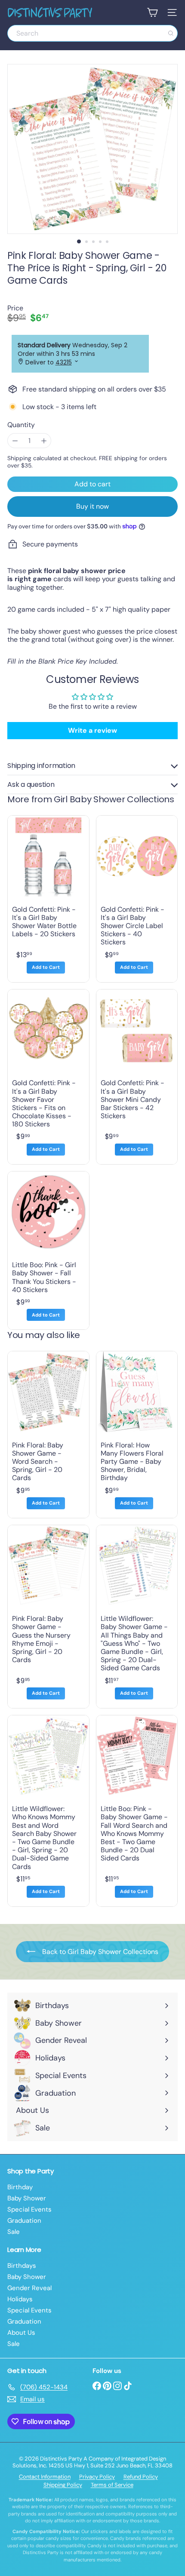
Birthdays (22, 2266)
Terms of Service (112, 2485)
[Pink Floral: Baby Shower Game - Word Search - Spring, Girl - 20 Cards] (48, 1435)
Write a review (92, 730)
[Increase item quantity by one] (44, 441)
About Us (21, 2333)
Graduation (24, 2221)
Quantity (21, 425)
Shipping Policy (63, 2485)
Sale (14, 2232)
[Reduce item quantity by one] (15, 441)
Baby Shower (27, 2198)
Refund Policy (141, 2477)
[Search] (171, 33)
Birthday (20, 2187)
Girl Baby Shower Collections (114, 799)
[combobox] (92, 33)
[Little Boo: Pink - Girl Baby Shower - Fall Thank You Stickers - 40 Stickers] (48, 1250)
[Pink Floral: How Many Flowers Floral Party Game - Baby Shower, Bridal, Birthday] (137, 1435)
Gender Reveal (29, 2288)
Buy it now (92, 506)
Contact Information (45, 2477)
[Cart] (152, 12)
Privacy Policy (97, 2477)
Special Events (29, 2209)
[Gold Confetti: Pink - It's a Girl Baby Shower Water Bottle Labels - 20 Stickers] (48, 899)
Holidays (20, 2299)
